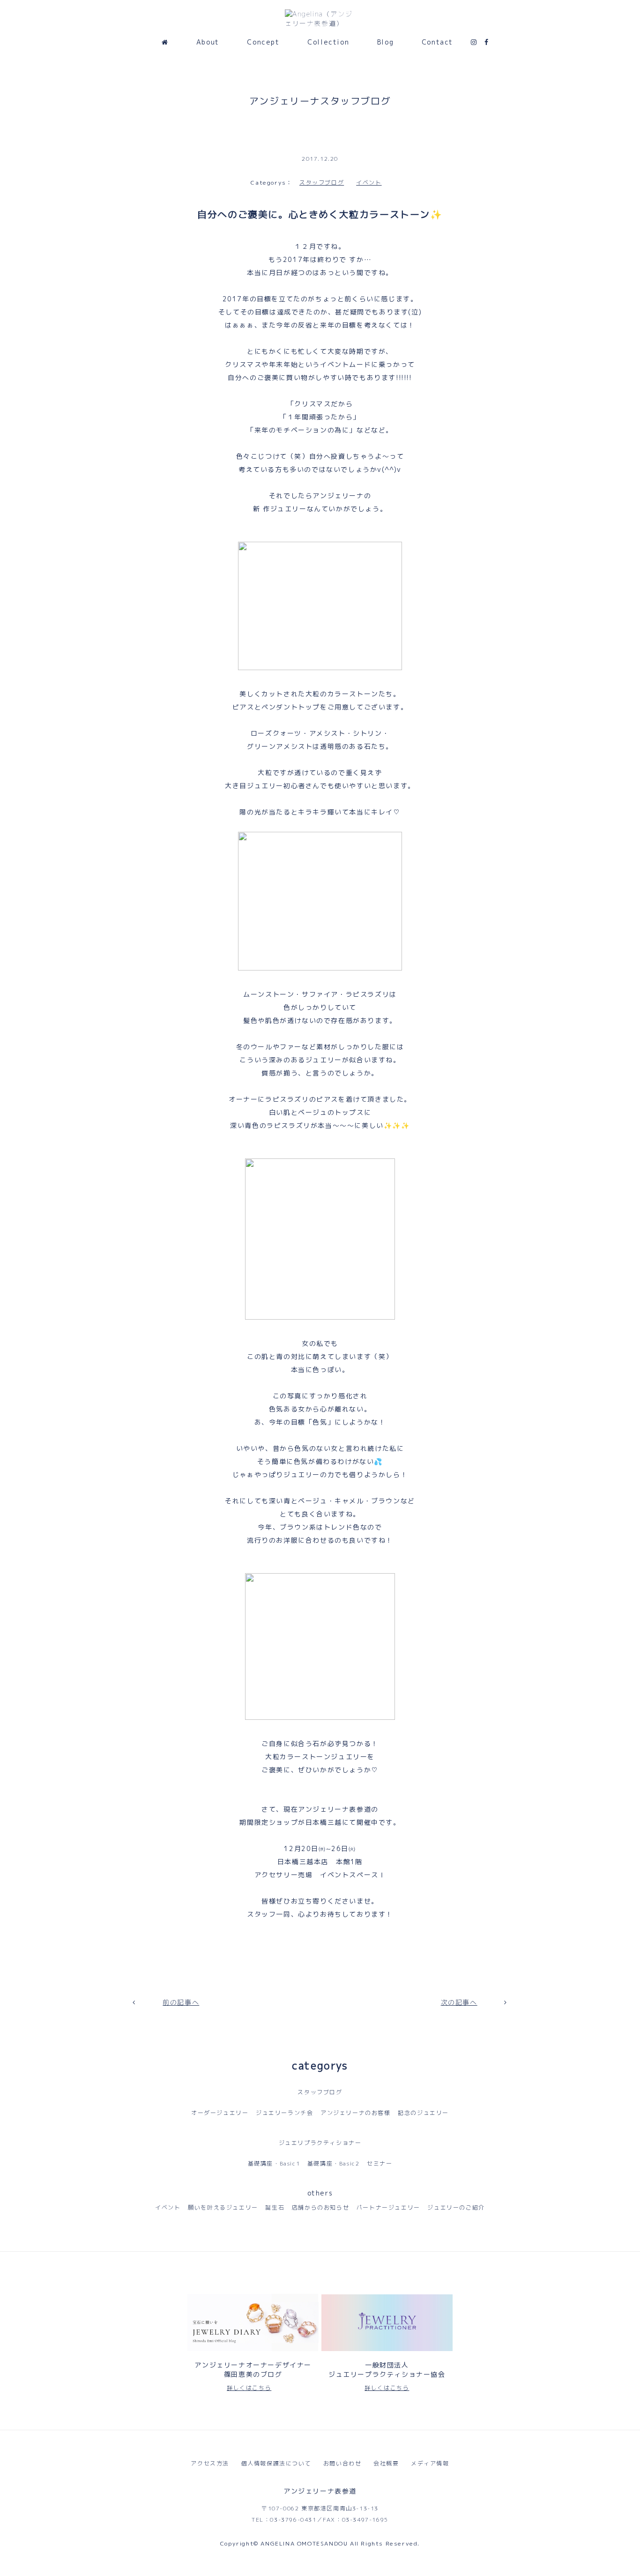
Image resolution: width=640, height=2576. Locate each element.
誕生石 (275, 2207)
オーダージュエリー (220, 2113)
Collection (328, 42)
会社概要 (386, 2463)
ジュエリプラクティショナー (320, 2143)
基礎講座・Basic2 (334, 2163)
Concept (263, 42)
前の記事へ (181, 2002)
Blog (385, 42)
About (208, 42)
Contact (437, 42)
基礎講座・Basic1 (274, 2163)
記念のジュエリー (423, 2113)
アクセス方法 (210, 2463)
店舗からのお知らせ (320, 2207)
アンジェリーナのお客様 (356, 2113)
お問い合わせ (342, 2463)
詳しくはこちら (249, 2388)
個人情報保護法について (276, 2463)
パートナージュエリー (388, 2207)
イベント (369, 183)
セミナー (380, 2163)
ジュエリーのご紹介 (456, 2207)
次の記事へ (459, 2002)
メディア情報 (430, 2463)
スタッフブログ (322, 183)
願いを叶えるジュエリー (223, 2207)
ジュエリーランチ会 (284, 2113)
